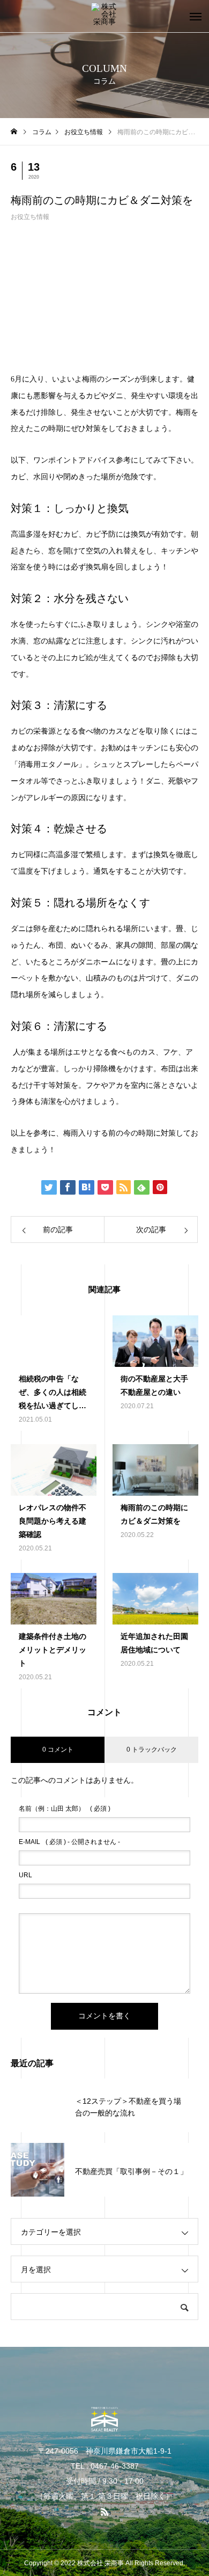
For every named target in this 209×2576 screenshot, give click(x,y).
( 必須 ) (65, 1809)
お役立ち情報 (30, 217)
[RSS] (104, 2512)
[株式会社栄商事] (104, 16)
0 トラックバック (152, 1750)
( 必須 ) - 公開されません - (69, 1842)
